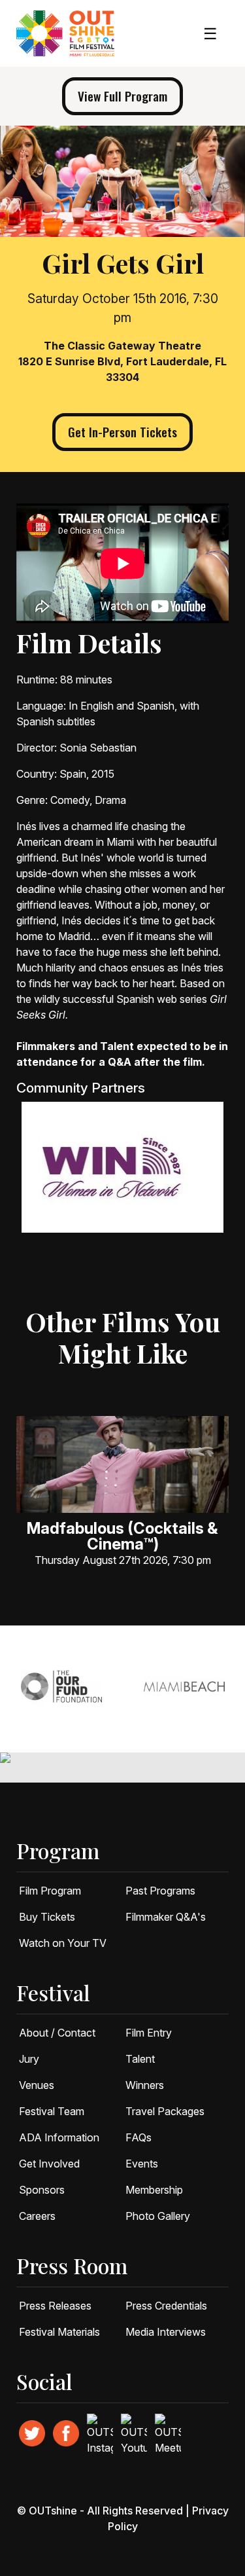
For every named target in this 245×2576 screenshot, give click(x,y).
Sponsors (42, 2190)
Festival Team (52, 2111)
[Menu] (210, 34)
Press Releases (55, 2306)
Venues (37, 2085)
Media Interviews (166, 2332)
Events (142, 2164)
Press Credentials (166, 2306)
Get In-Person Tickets (122, 432)
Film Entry (149, 2033)
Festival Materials (59, 2332)
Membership (154, 2190)
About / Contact (57, 2033)
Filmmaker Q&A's (166, 1917)
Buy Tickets (47, 1917)
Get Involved (49, 2164)
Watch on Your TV (63, 1943)
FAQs (139, 2137)
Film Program (50, 1891)
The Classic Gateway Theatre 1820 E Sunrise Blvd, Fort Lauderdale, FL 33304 (122, 361)
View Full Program (122, 96)
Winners (145, 2085)
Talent (140, 2059)
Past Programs (160, 1891)
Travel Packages (165, 2111)
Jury (29, 2059)
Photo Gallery (158, 2216)
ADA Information (59, 2137)
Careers (37, 2216)
